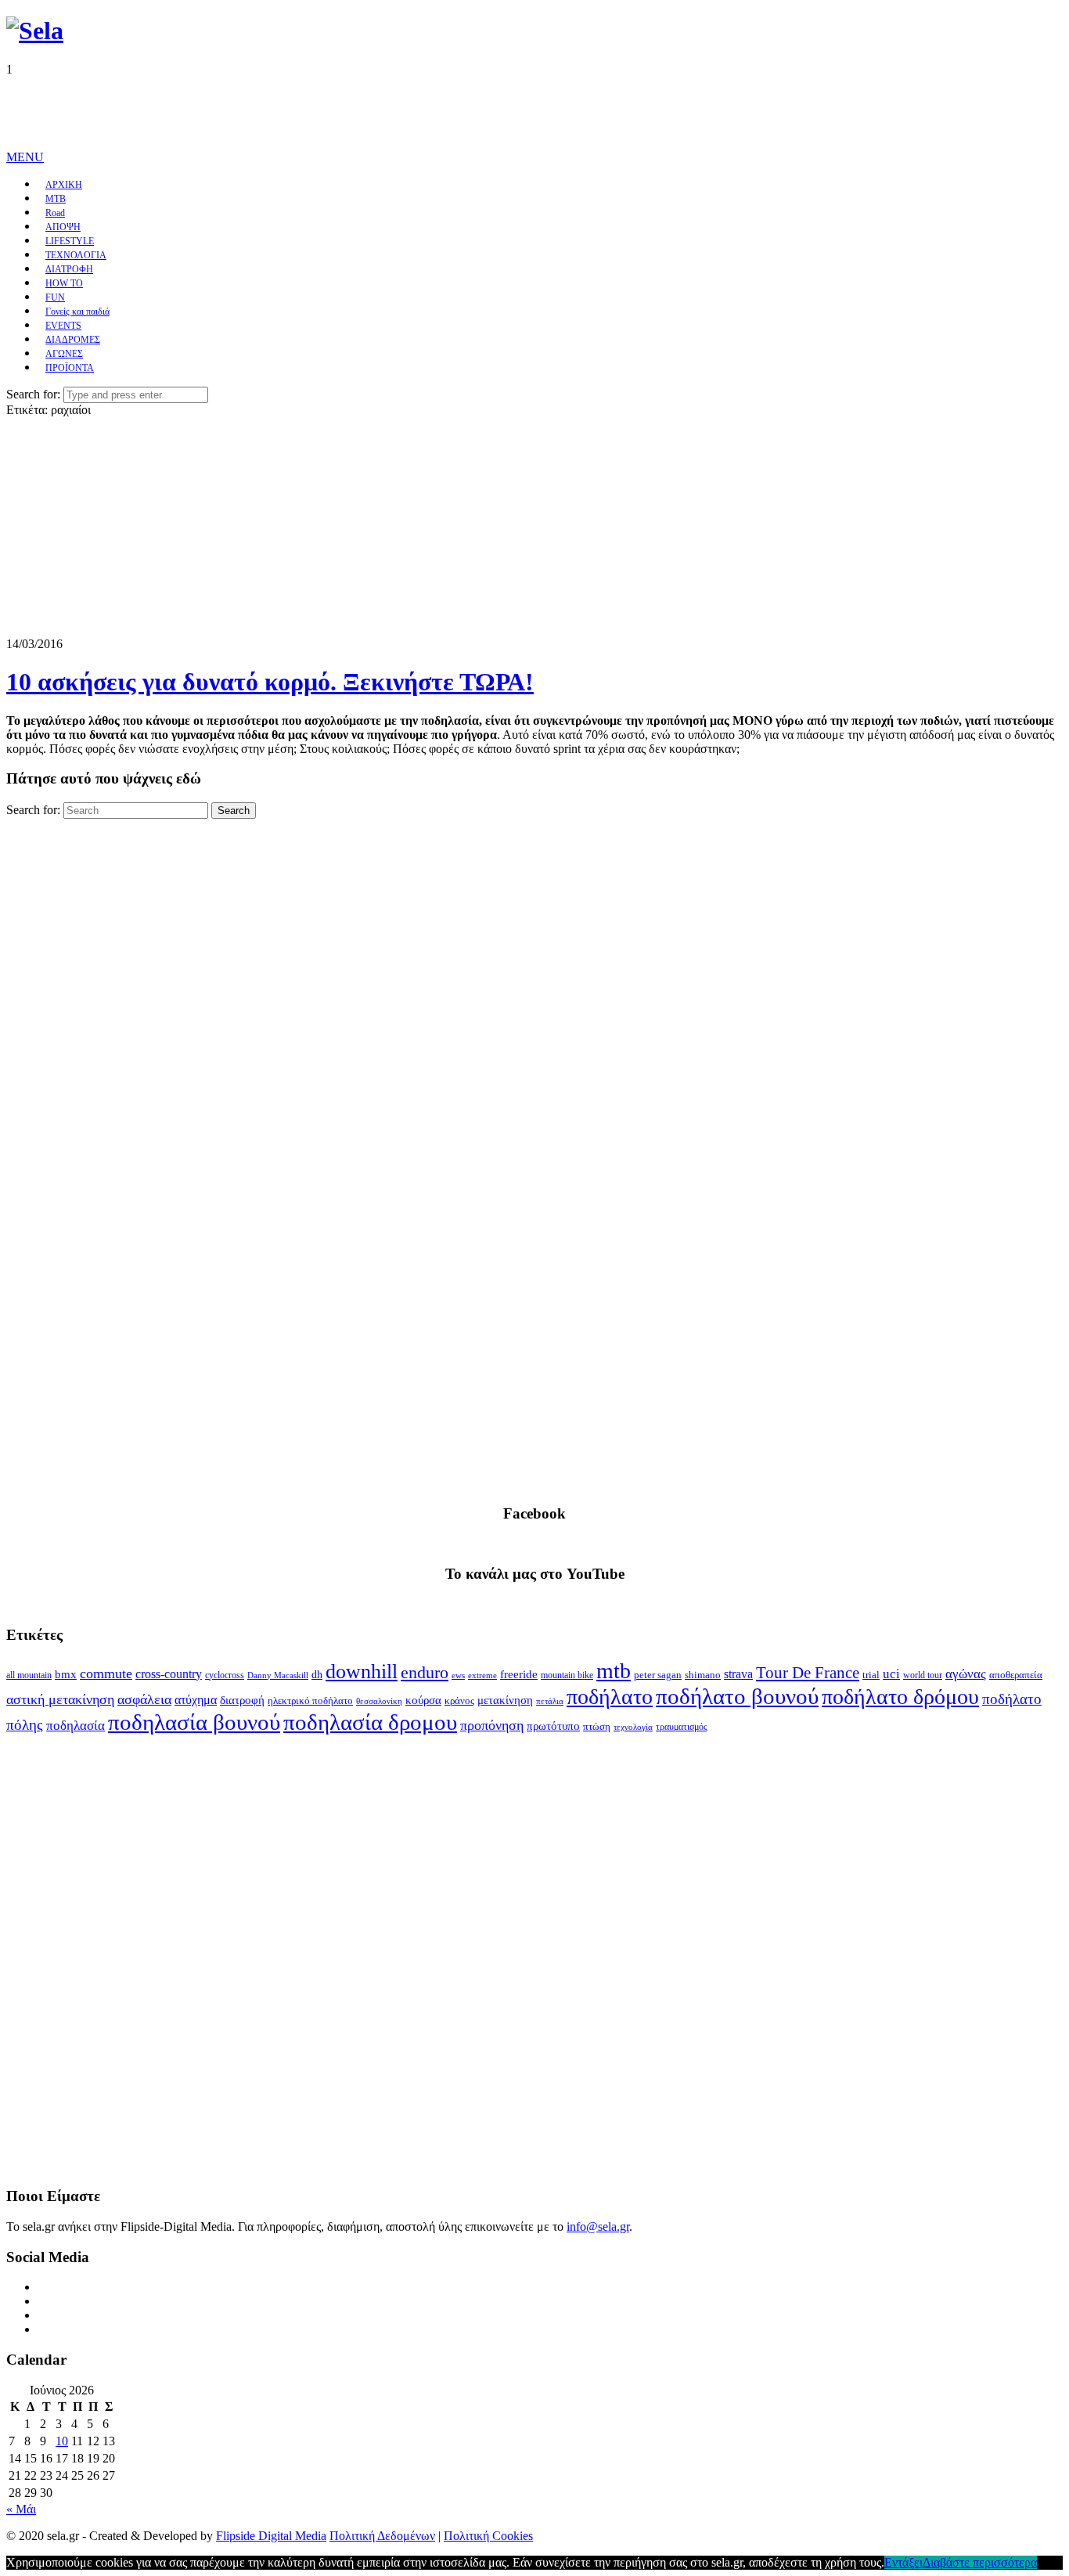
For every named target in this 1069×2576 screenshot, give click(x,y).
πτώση (597, 1727)
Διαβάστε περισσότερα (980, 2562)
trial (871, 1675)
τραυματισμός (682, 1727)
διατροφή (242, 1700)
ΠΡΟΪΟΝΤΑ (70, 368)
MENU (25, 157)
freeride (519, 1674)
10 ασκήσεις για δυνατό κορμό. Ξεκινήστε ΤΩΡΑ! (270, 682)
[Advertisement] (291, 112)
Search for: (33, 394)
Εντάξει (903, 2562)
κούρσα (423, 1700)
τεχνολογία (633, 1727)
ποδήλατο (610, 1697)
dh (317, 1675)
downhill (362, 1672)
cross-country (169, 1674)
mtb (614, 1671)
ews (458, 1675)
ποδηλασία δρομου (370, 1722)
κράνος (459, 1701)
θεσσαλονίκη (379, 1701)
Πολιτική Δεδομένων (382, 2536)
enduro (425, 1673)
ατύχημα (196, 1700)
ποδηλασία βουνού (194, 1722)
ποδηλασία (76, 1726)
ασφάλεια (144, 1699)
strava (738, 1674)
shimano (703, 1675)
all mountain (29, 1675)
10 (62, 2441)
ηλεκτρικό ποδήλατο (310, 1701)
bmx (66, 1674)
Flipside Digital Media (271, 2536)
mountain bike (567, 1675)
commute (106, 1673)
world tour (923, 1675)
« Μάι (21, 2509)
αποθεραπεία (1016, 1675)
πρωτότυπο (553, 1726)
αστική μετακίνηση (60, 1699)
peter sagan (658, 1675)
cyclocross (225, 1675)
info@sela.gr (598, 2227)
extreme (482, 1675)
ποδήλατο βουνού (737, 1696)
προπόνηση (492, 1725)
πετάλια (550, 1701)
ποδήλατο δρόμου (900, 1697)
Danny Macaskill (278, 1675)
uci (891, 1674)
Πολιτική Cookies (488, 2536)
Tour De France (808, 1673)
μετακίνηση (505, 1700)
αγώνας (966, 1674)
